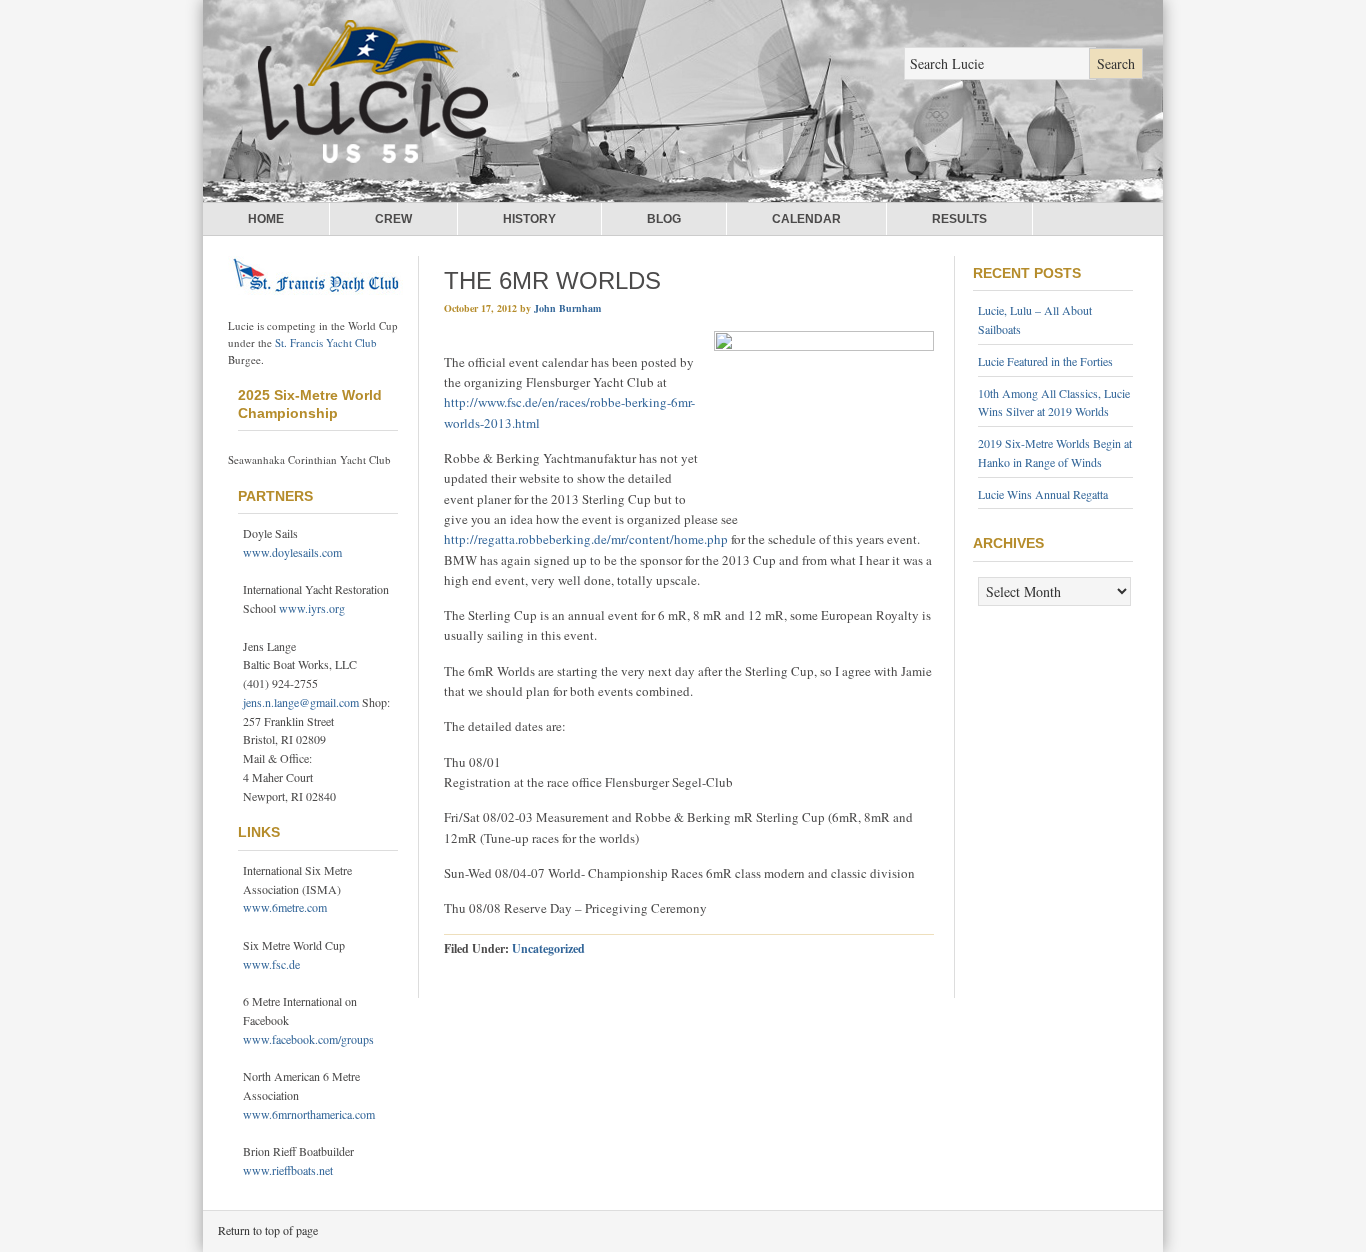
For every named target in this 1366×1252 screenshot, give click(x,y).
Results (959, 219)
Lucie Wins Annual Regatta (1043, 494)
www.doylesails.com (292, 552)
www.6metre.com (285, 907)
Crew (393, 219)
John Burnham (567, 308)
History (529, 219)
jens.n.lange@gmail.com (301, 702)
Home (266, 219)
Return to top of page (268, 1230)
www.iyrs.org (312, 608)
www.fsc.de (271, 964)
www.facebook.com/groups (308, 1039)
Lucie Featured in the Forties (1045, 361)
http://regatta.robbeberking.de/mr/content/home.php (586, 539)
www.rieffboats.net (288, 1170)
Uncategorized (548, 948)
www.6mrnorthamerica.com (309, 1114)
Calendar (806, 219)
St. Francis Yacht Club (326, 342)
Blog (664, 219)
